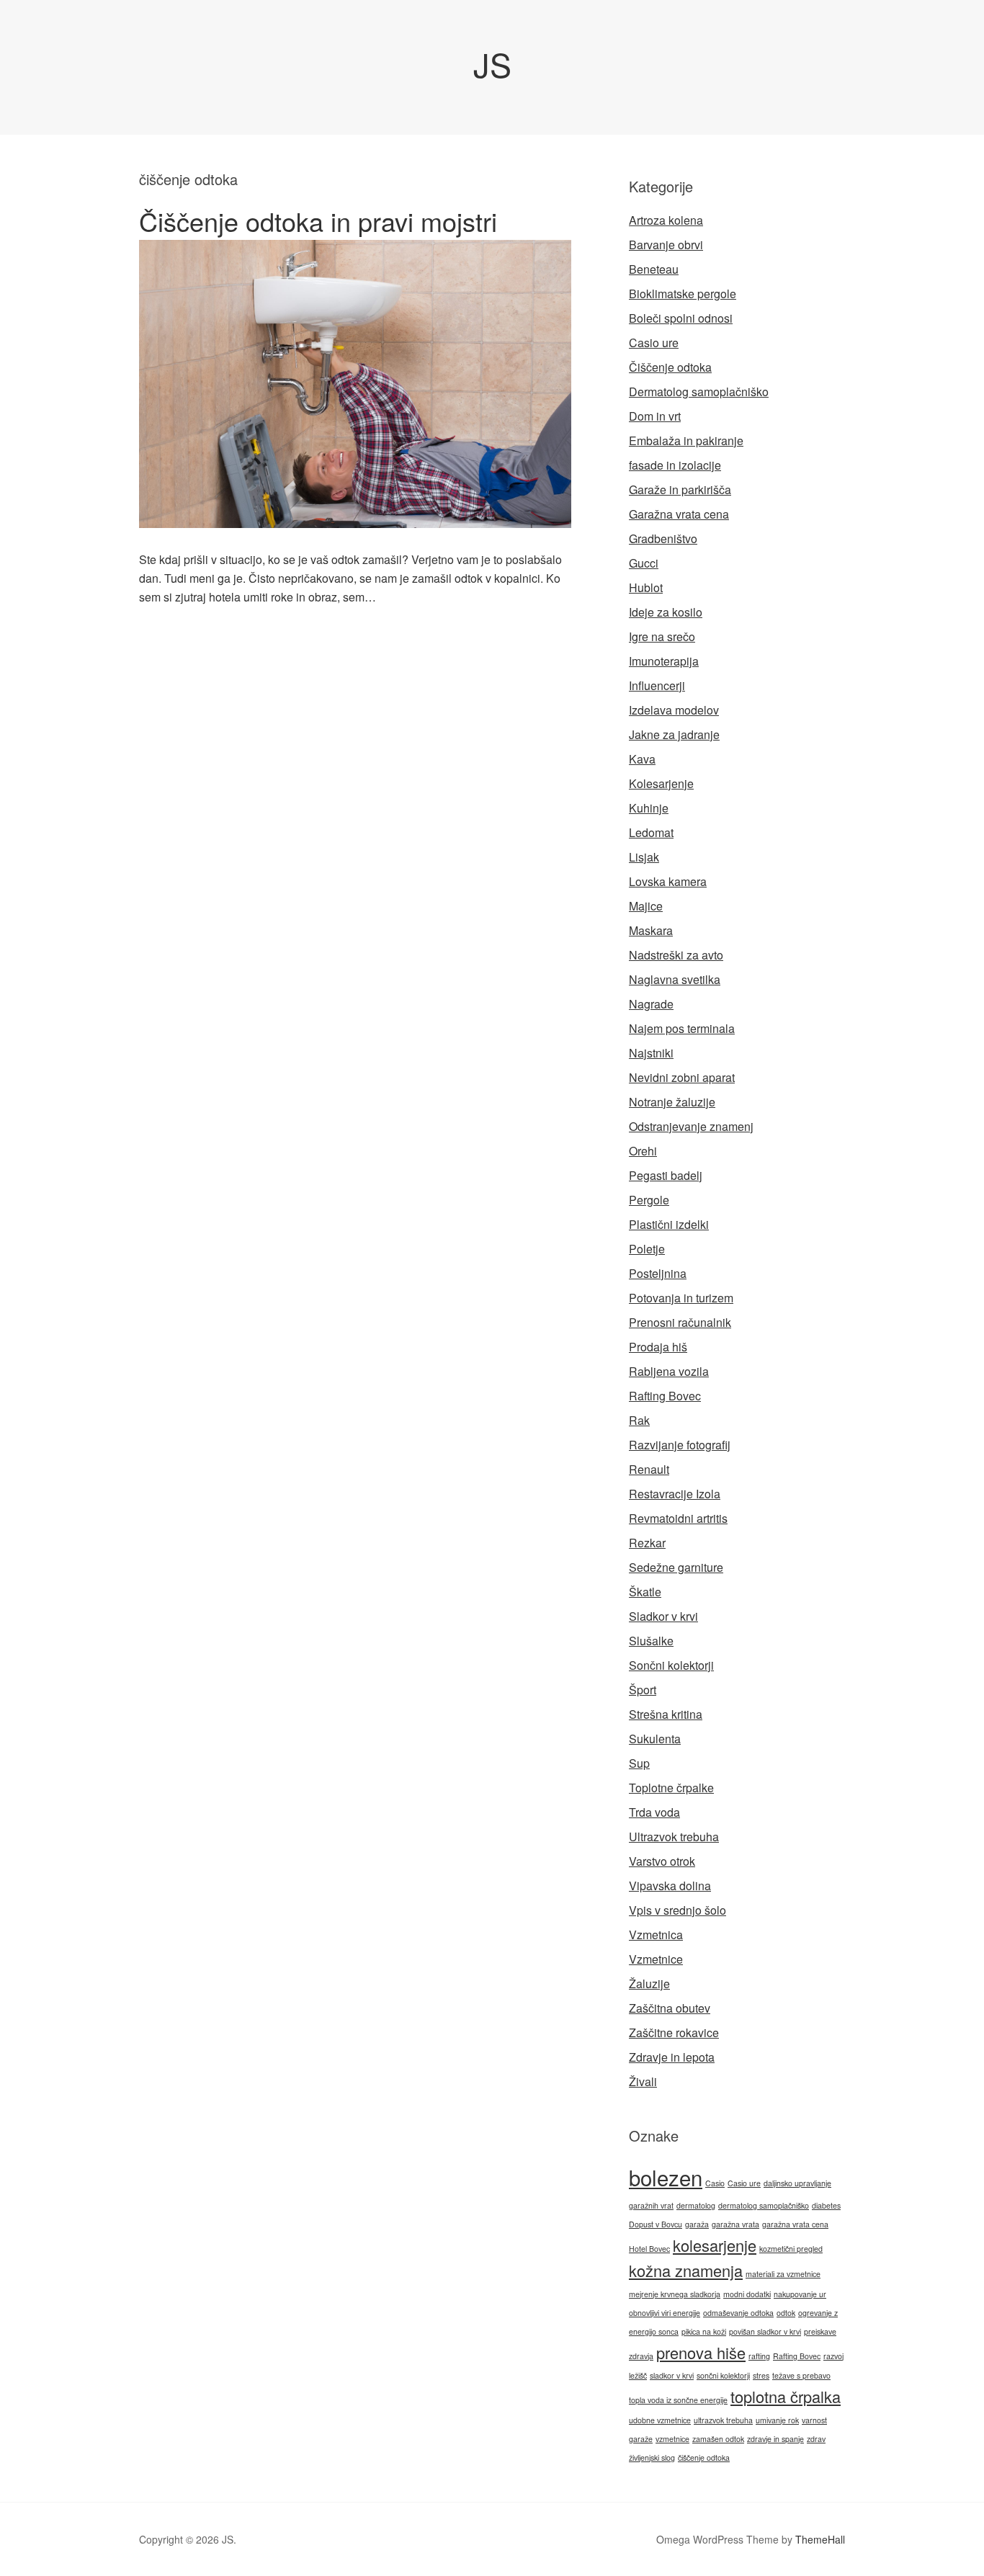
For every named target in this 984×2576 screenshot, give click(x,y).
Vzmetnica (656, 1935)
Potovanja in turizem (681, 1298)
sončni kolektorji (723, 2375)
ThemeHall (820, 2539)
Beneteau (654, 269)
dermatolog (696, 2205)
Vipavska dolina (670, 1886)
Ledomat (651, 832)
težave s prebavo (801, 2375)
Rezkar (647, 1543)
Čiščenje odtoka (670, 367)
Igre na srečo (662, 636)
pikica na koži (704, 2331)
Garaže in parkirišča (680, 489)
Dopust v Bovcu (656, 2224)
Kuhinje (649, 808)
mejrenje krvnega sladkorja (675, 2294)
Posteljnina (658, 1273)
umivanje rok (777, 2420)
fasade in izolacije (675, 465)
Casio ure (654, 343)
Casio (715, 2183)
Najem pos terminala (682, 1028)
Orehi (643, 1151)
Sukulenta (655, 1739)
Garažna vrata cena (679, 514)
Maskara (651, 930)
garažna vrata (735, 2224)
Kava (642, 759)
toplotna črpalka (786, 2396)
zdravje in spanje (775, 2439)
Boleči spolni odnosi (681, 318)
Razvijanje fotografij (680, 1445)
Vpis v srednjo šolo (677, 1910)
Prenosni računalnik (680, 1322)
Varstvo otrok (662, 1861)
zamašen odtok (718, 2439)
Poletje (647, 1249)
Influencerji (657, 685)
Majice (646, 906)
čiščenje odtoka (704, 2458)
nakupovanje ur (800, 2294)
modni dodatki (747, 2294)
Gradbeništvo (663, 538)
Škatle (645, 1592)
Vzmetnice (656, 1959)
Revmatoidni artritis (678, 1518)
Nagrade (651, 1004)
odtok (786, 2313)
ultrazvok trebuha (723, 2420)
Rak (639, 1420)
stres (761, 2375)
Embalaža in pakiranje (686, 440)
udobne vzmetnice (660, 2420)
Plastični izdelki (669, 1224)
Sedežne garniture (676, 1567)
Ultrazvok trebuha (674, 1837)
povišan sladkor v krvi (765, 2331)
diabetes (826, 2205)
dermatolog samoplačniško (764, 2205)
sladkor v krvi (672, 2375)
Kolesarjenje (661, 783)
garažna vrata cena (795, 2224)
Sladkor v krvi (663, 1616)
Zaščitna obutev (670, 2008)
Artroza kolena (666, 220)
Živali (643, 2081)
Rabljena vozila (669, 1371)
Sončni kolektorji (671, 1665)
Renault (649, 1469)
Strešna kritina (666, 1714)
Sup (639, 1763)
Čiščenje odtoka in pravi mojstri (318, 221)
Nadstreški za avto (676, 955)
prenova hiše (701, 2352)
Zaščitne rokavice (674, 2032)
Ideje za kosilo (666, 612)
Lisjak (644, 857)
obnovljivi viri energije (665, 2313)
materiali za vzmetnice (783, 2274)
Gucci (644, 563)
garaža (697, 2224)
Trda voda (654, 1812)
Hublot (646, 587)
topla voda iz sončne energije (678, 2400)
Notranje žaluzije (672, 1102)
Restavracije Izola (675, 1494)
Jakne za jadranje (674, 734)
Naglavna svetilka (675, 979)
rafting (759, 2356)
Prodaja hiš (658, 1347)
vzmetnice (672, 2439)
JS (492, 64)
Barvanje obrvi (666, 245)
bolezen (666, 2177)
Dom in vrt (655, 416)
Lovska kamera (668, 881)
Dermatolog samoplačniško (699, 392)
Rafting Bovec (665, 1396)
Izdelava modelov (674, 710)
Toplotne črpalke (671, 1788)
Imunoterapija (664, 661)
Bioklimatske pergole (683, 294)
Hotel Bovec (649, 2249)
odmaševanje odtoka (738, 2313)
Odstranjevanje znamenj (691, 1126)
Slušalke (651, 1641)
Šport (643, 1690)
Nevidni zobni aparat (682, 1077)
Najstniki (651, 1053)
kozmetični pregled (791, 2249)
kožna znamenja (686, 2270)
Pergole (649, 1200)
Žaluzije (649, 1984)
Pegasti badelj (666, 1175)
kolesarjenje (715, 2245)
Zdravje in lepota (672, 2057)
